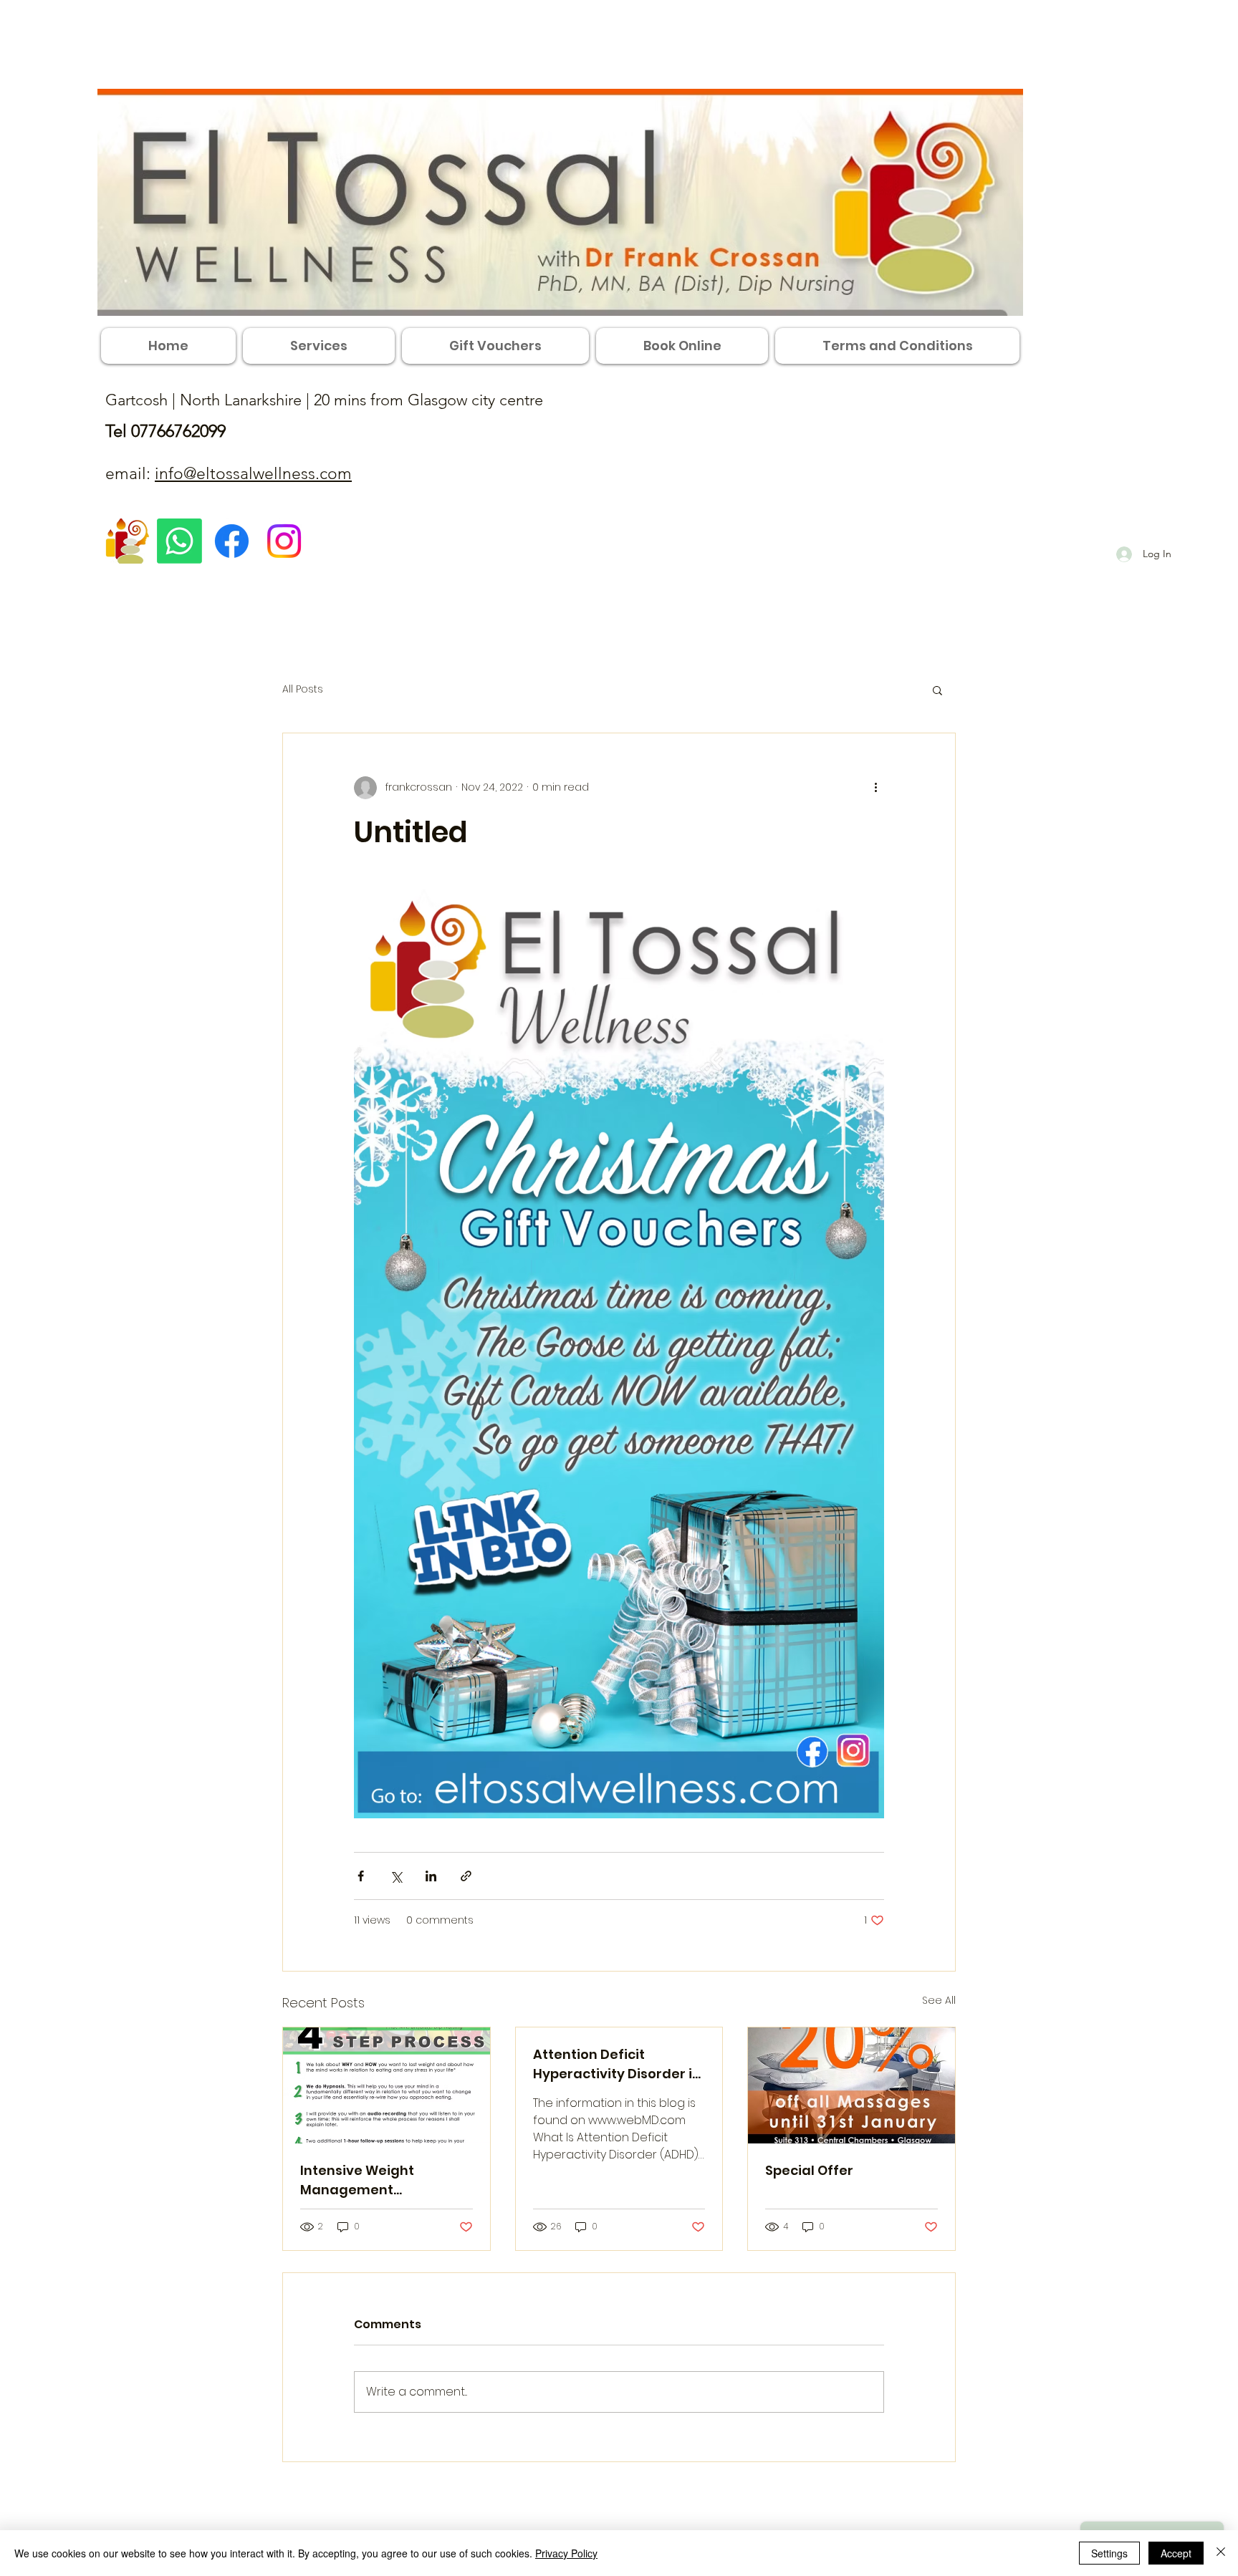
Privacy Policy (566, 2553)
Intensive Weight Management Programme (357, 2180)
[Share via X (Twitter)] (396, 1876)
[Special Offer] (851, 2085)
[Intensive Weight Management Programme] (387, 2085)
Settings (1109, 2553)
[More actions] (875, 788)
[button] (937, 690)
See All (939, 2000)
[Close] (1221, 2553)
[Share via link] (466, 1876)
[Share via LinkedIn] (431, 1876)
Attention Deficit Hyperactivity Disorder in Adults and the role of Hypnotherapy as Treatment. (617, 2064)
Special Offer (809, 2170)
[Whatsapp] (179, 541)
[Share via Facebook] (361, 1876)
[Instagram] (284, 541)
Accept (1176, 2553)
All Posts (303, 689)
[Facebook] (232, 541)
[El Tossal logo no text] (127, 541)
